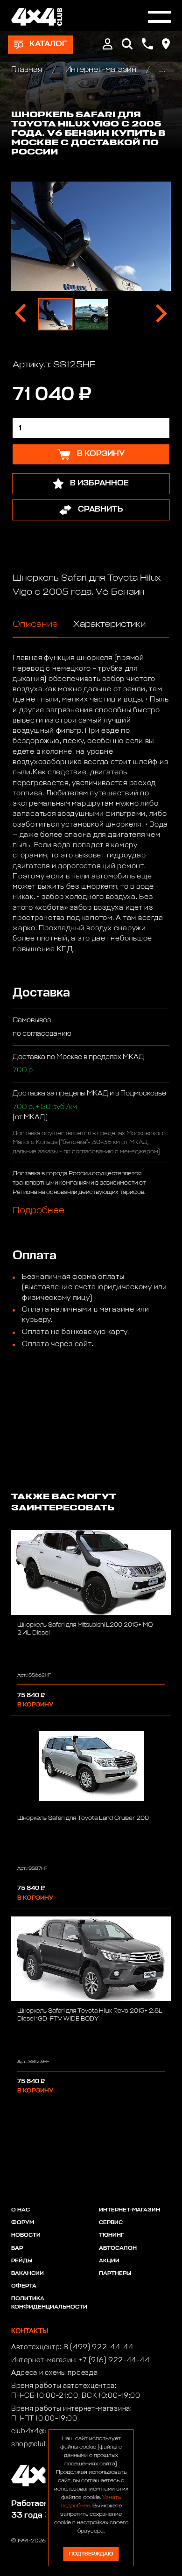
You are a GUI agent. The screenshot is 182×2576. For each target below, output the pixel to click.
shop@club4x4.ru (41, 2444)
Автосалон (118, 2248)
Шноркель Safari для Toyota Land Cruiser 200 (83, 1818)
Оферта (24, 2286)
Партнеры (115, 2274)
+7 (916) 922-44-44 (114, 2360)
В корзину (35, 1705)
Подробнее (38, 1210)
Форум (23, 2223)
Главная (28, 70)
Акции (109, 2261)
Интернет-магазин (101, 70)
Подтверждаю (91, 2554)
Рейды (22, 2261)
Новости (26, 2235)
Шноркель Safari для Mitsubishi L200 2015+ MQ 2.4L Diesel (85, 1629)
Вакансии (28, 2274)
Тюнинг (112, 2235)
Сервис (111, 2223)
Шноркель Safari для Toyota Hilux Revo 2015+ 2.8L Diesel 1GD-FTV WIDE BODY (90, 2015)
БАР (17, 2248)
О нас (21, 2210)
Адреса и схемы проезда (54, 2373)
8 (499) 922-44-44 (98, 2347)
